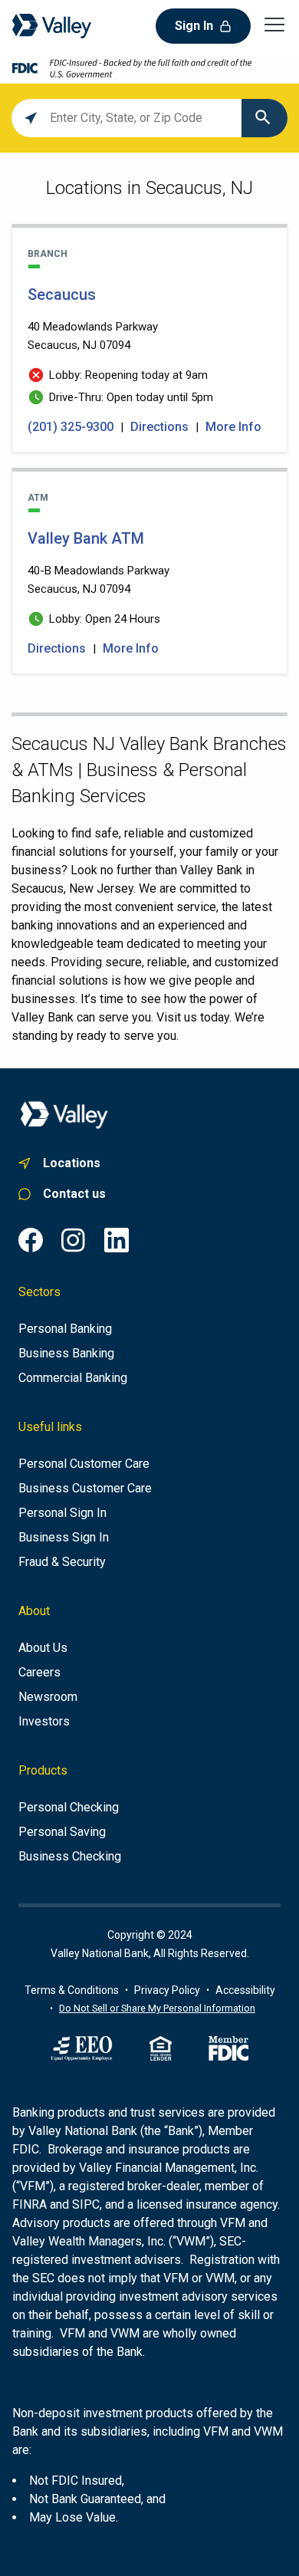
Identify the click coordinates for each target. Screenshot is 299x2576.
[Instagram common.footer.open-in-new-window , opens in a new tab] (74, 1240)
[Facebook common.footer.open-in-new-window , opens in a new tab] (31, 1240)
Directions (159, 427)
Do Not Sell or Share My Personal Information (157, 2008)
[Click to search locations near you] (31, 118)
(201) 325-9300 (72, 427)
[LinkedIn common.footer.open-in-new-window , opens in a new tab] (117, 1240)
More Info (233, 427)
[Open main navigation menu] (274, 24)
